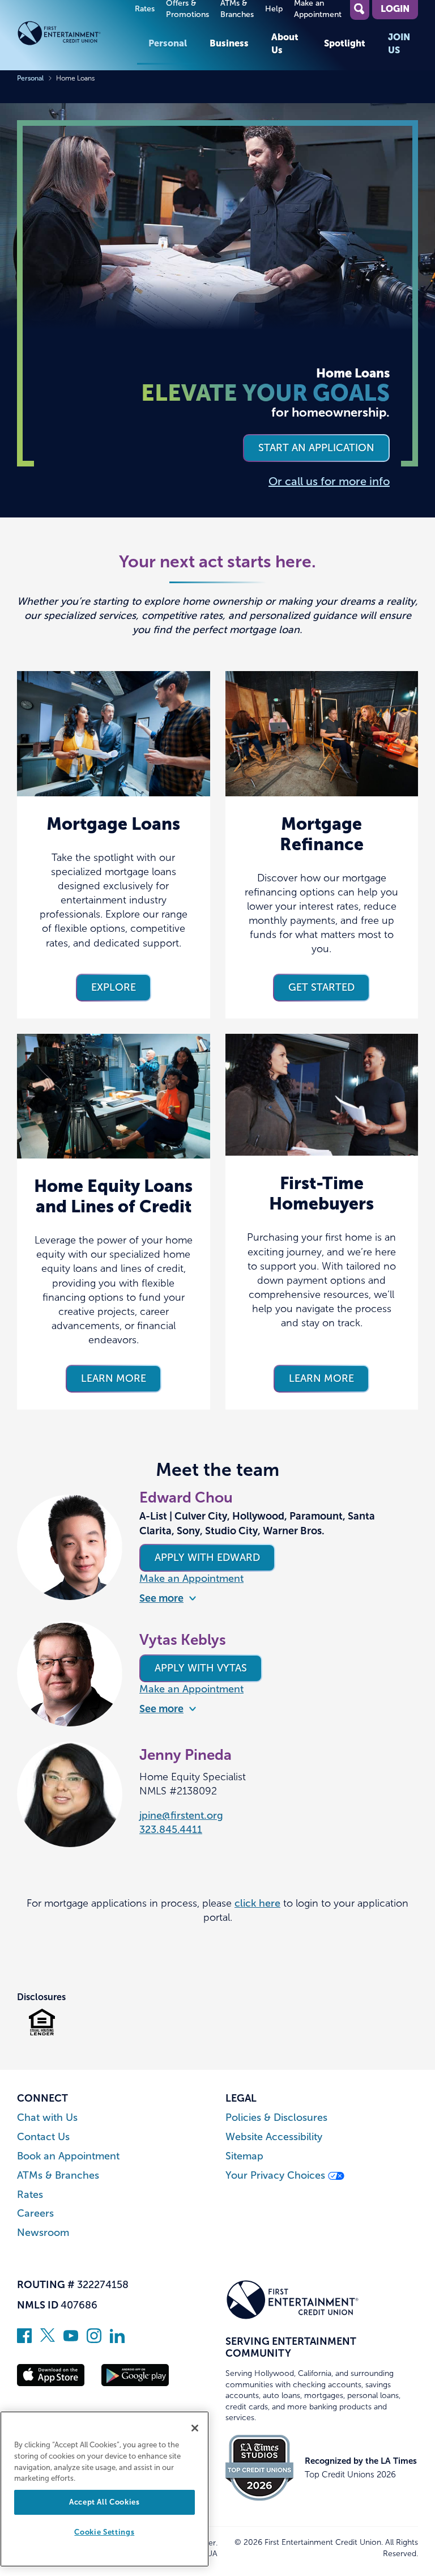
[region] (105, 2489)
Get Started (321, 987)
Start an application (316, 448)
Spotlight (345, 43)
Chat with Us (47, 2118)
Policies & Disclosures (276, 2118)
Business (229, 43)
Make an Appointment (191, 1578)
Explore (114, 987)
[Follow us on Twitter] (48, 2340)
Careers (35, 2214)
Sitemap (244, 2156)
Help (274, 9)
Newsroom (43, 2233)
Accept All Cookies (105, 2502)
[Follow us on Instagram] (94, 2340)
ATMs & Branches (58, 2176)
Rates (145, 9)
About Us (285, 43)
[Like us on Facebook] (24, 2340)
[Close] (195, 2428)
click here (257, 1903)
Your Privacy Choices (277, 2176)
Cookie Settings (104, 2532)
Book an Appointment (68, 2156)
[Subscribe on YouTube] (71, 2340)
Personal (168, 43)
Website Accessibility (274, 2137)
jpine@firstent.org (181, 1815)
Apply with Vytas (201, 1668)
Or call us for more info (329, 481)
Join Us (399, 43)
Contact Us (43, 2137)
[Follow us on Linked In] (117, 2340)
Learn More (114, 1378)
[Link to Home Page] (77, 35)
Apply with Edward (207, 1558)
